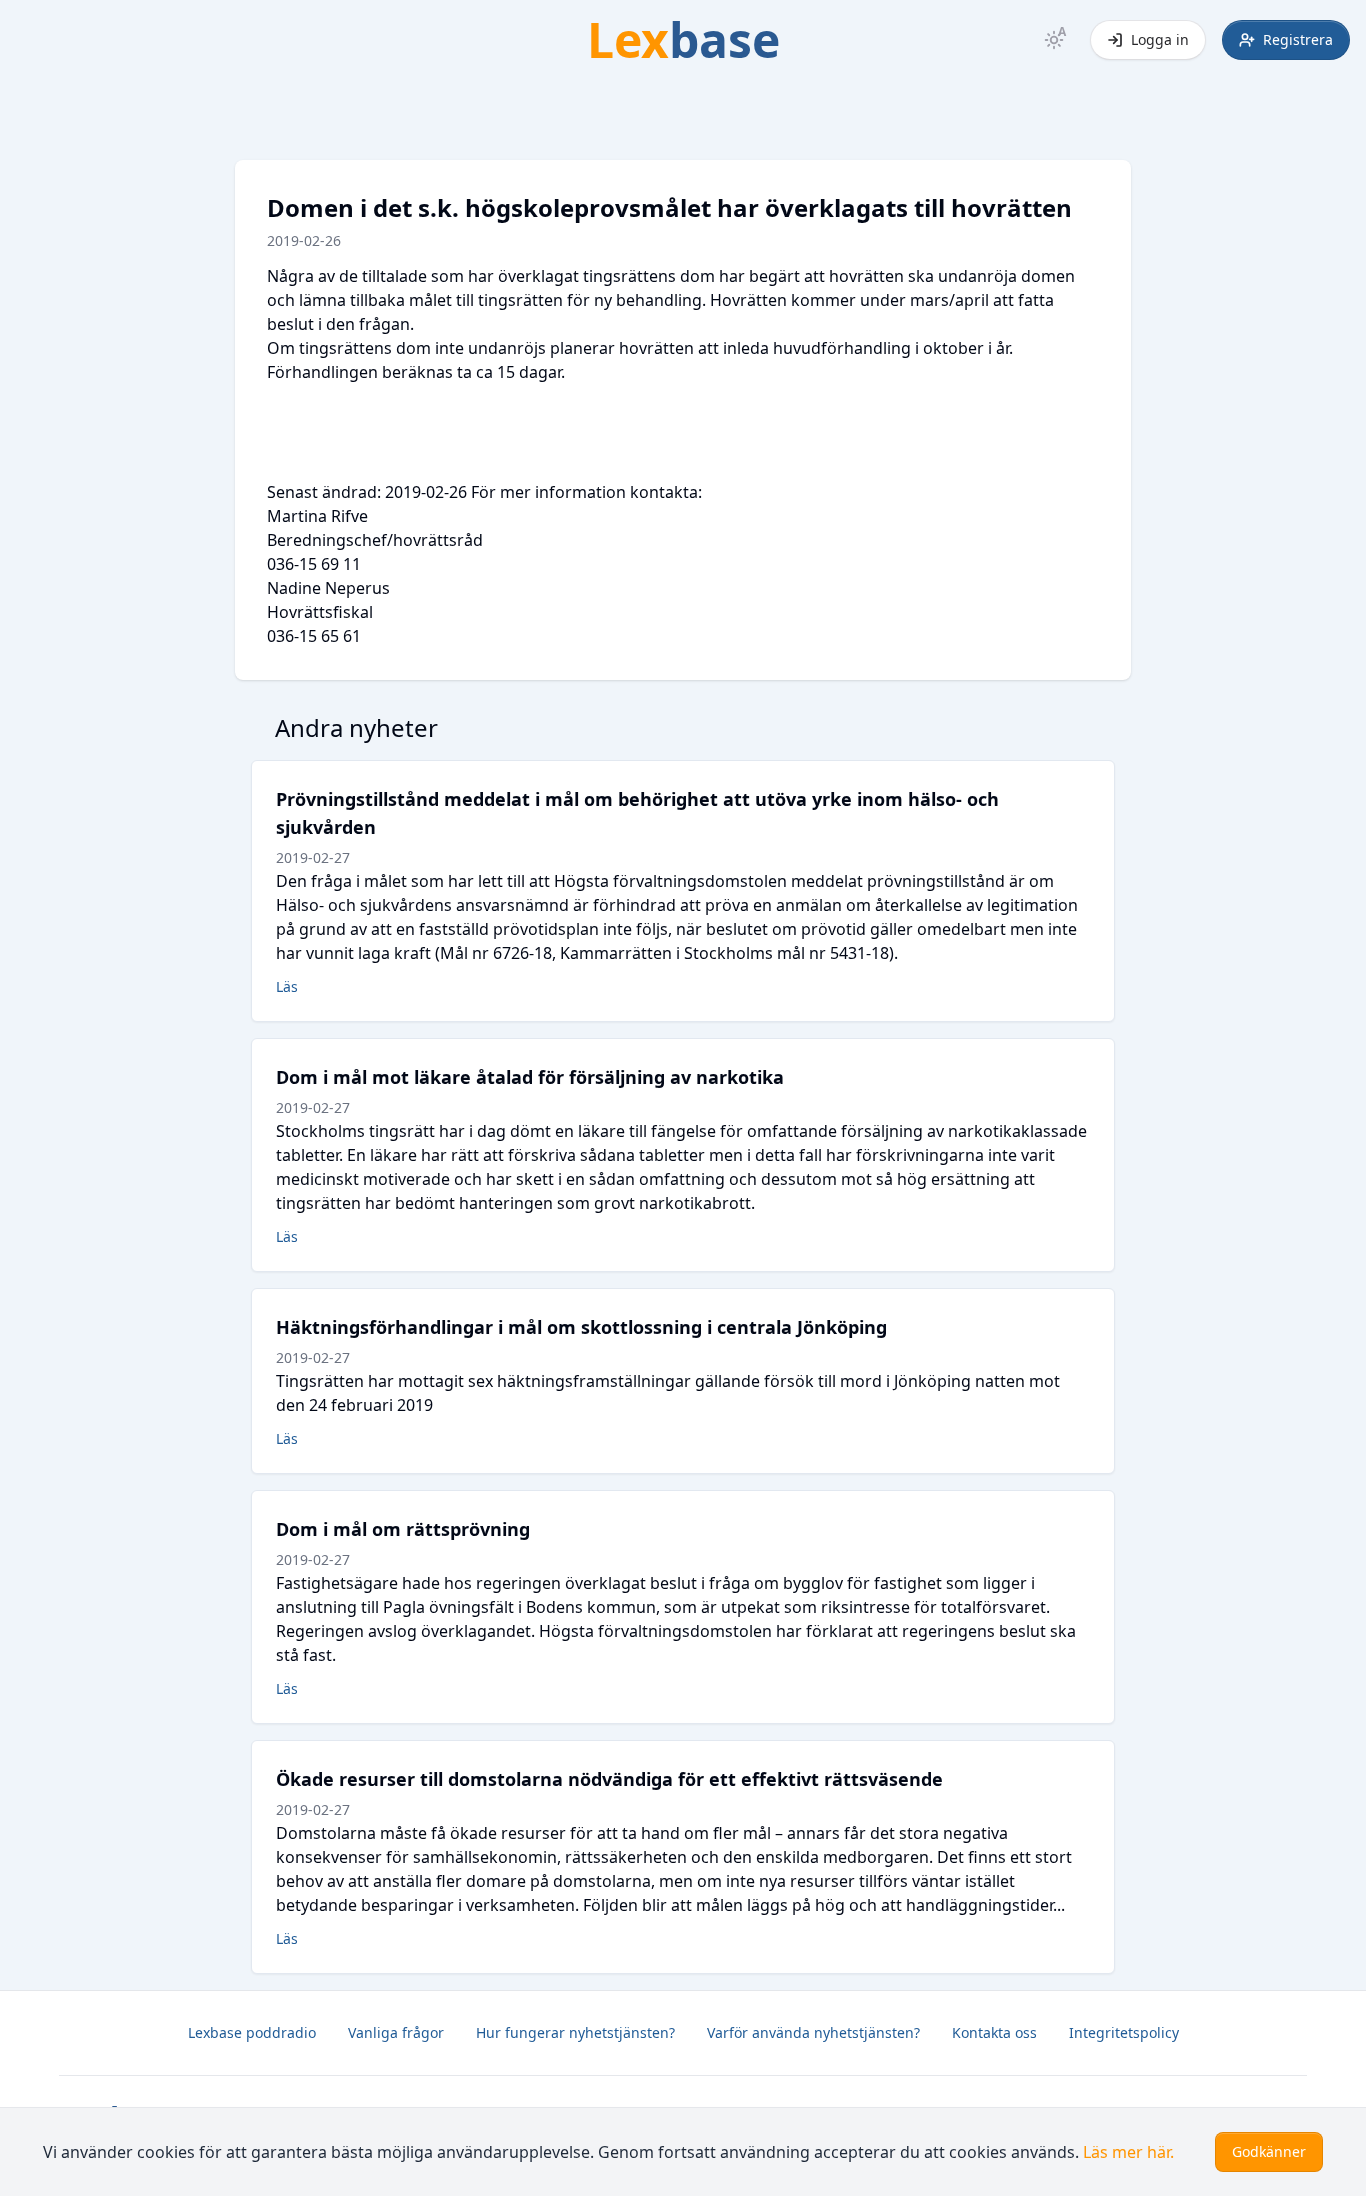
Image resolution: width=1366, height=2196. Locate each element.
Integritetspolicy (1124, 2032)
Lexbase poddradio (252, 2032)
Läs (287, 986)
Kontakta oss (994, 2032)
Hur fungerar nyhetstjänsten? (575, 2032)
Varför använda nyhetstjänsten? (813, 2032)
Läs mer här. (1128, 2152)
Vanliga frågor (396, 2032)
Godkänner (1269, 2151)
